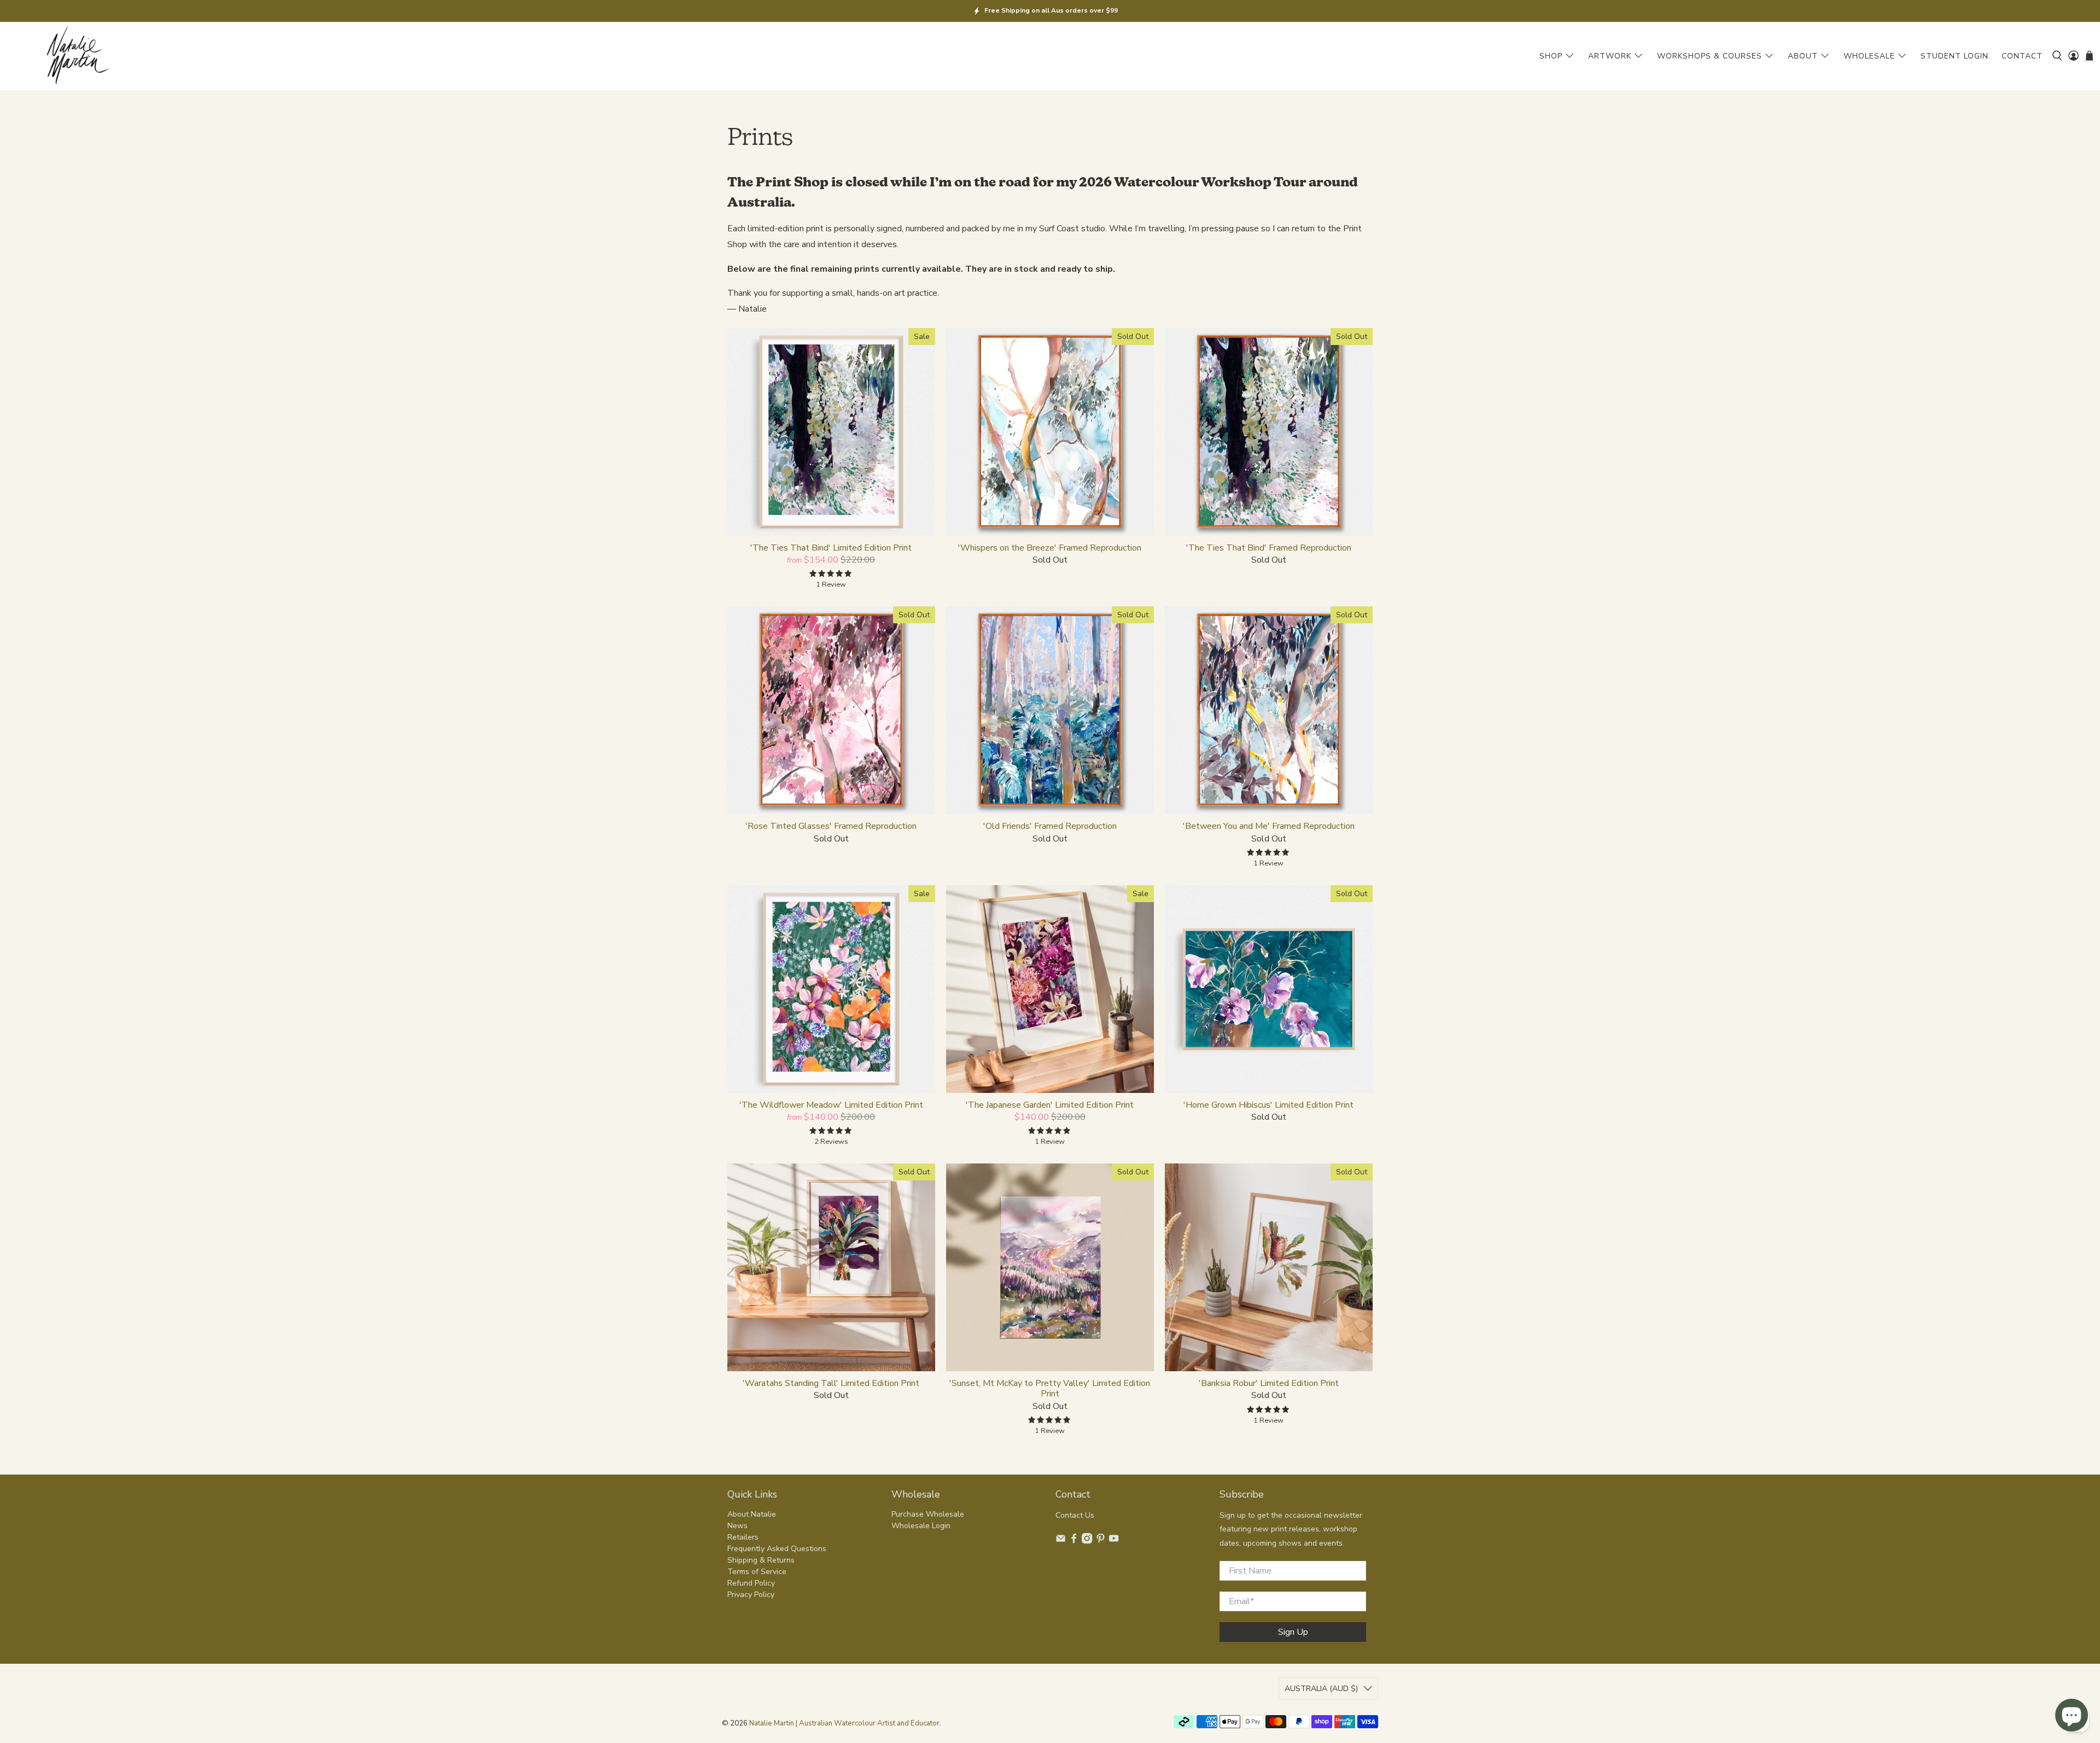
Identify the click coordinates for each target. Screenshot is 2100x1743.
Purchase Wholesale (928, 1514)
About (1803, 56)
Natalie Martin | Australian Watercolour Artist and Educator (844, 1723)
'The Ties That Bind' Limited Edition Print (831, 548)
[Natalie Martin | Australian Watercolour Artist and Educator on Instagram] (1087, 1542)
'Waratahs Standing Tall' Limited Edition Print (831, 1383)
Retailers (743, 1537)
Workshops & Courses (1710, 56)
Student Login (1955, 56)
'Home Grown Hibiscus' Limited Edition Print (1268, 1105)
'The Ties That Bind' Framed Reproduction (1269, 548)
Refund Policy (751, 1583)
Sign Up (1293, 1632)
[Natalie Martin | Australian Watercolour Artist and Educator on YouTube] (1114, 1542)
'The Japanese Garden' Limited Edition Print (1050, 1105)
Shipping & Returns (761, 1560)
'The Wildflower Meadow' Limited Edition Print (831, 1105)
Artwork (1610, 56)
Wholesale (1869, 56)
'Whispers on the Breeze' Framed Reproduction (1050, 548)
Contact (2022, 56)
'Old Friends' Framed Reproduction (1050, 826)
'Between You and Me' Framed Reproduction (1269, 826)
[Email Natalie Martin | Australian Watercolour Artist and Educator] (1061, 1542)
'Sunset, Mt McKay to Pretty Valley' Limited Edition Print (1050, 1388)
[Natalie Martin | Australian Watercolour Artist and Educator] (77, 56)
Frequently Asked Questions (777, 1549)
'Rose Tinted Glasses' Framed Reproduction (831, 826)
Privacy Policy (751, 1595)
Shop (1551, 56)
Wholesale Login (921, 1526)
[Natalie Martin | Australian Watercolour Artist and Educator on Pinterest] (1101, 1542)
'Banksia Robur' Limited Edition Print (1269, 1383)
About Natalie (752, 1514)
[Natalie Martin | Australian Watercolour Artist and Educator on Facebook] (1074, 1542)
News (737, 1526)
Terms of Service (757, 1572)
